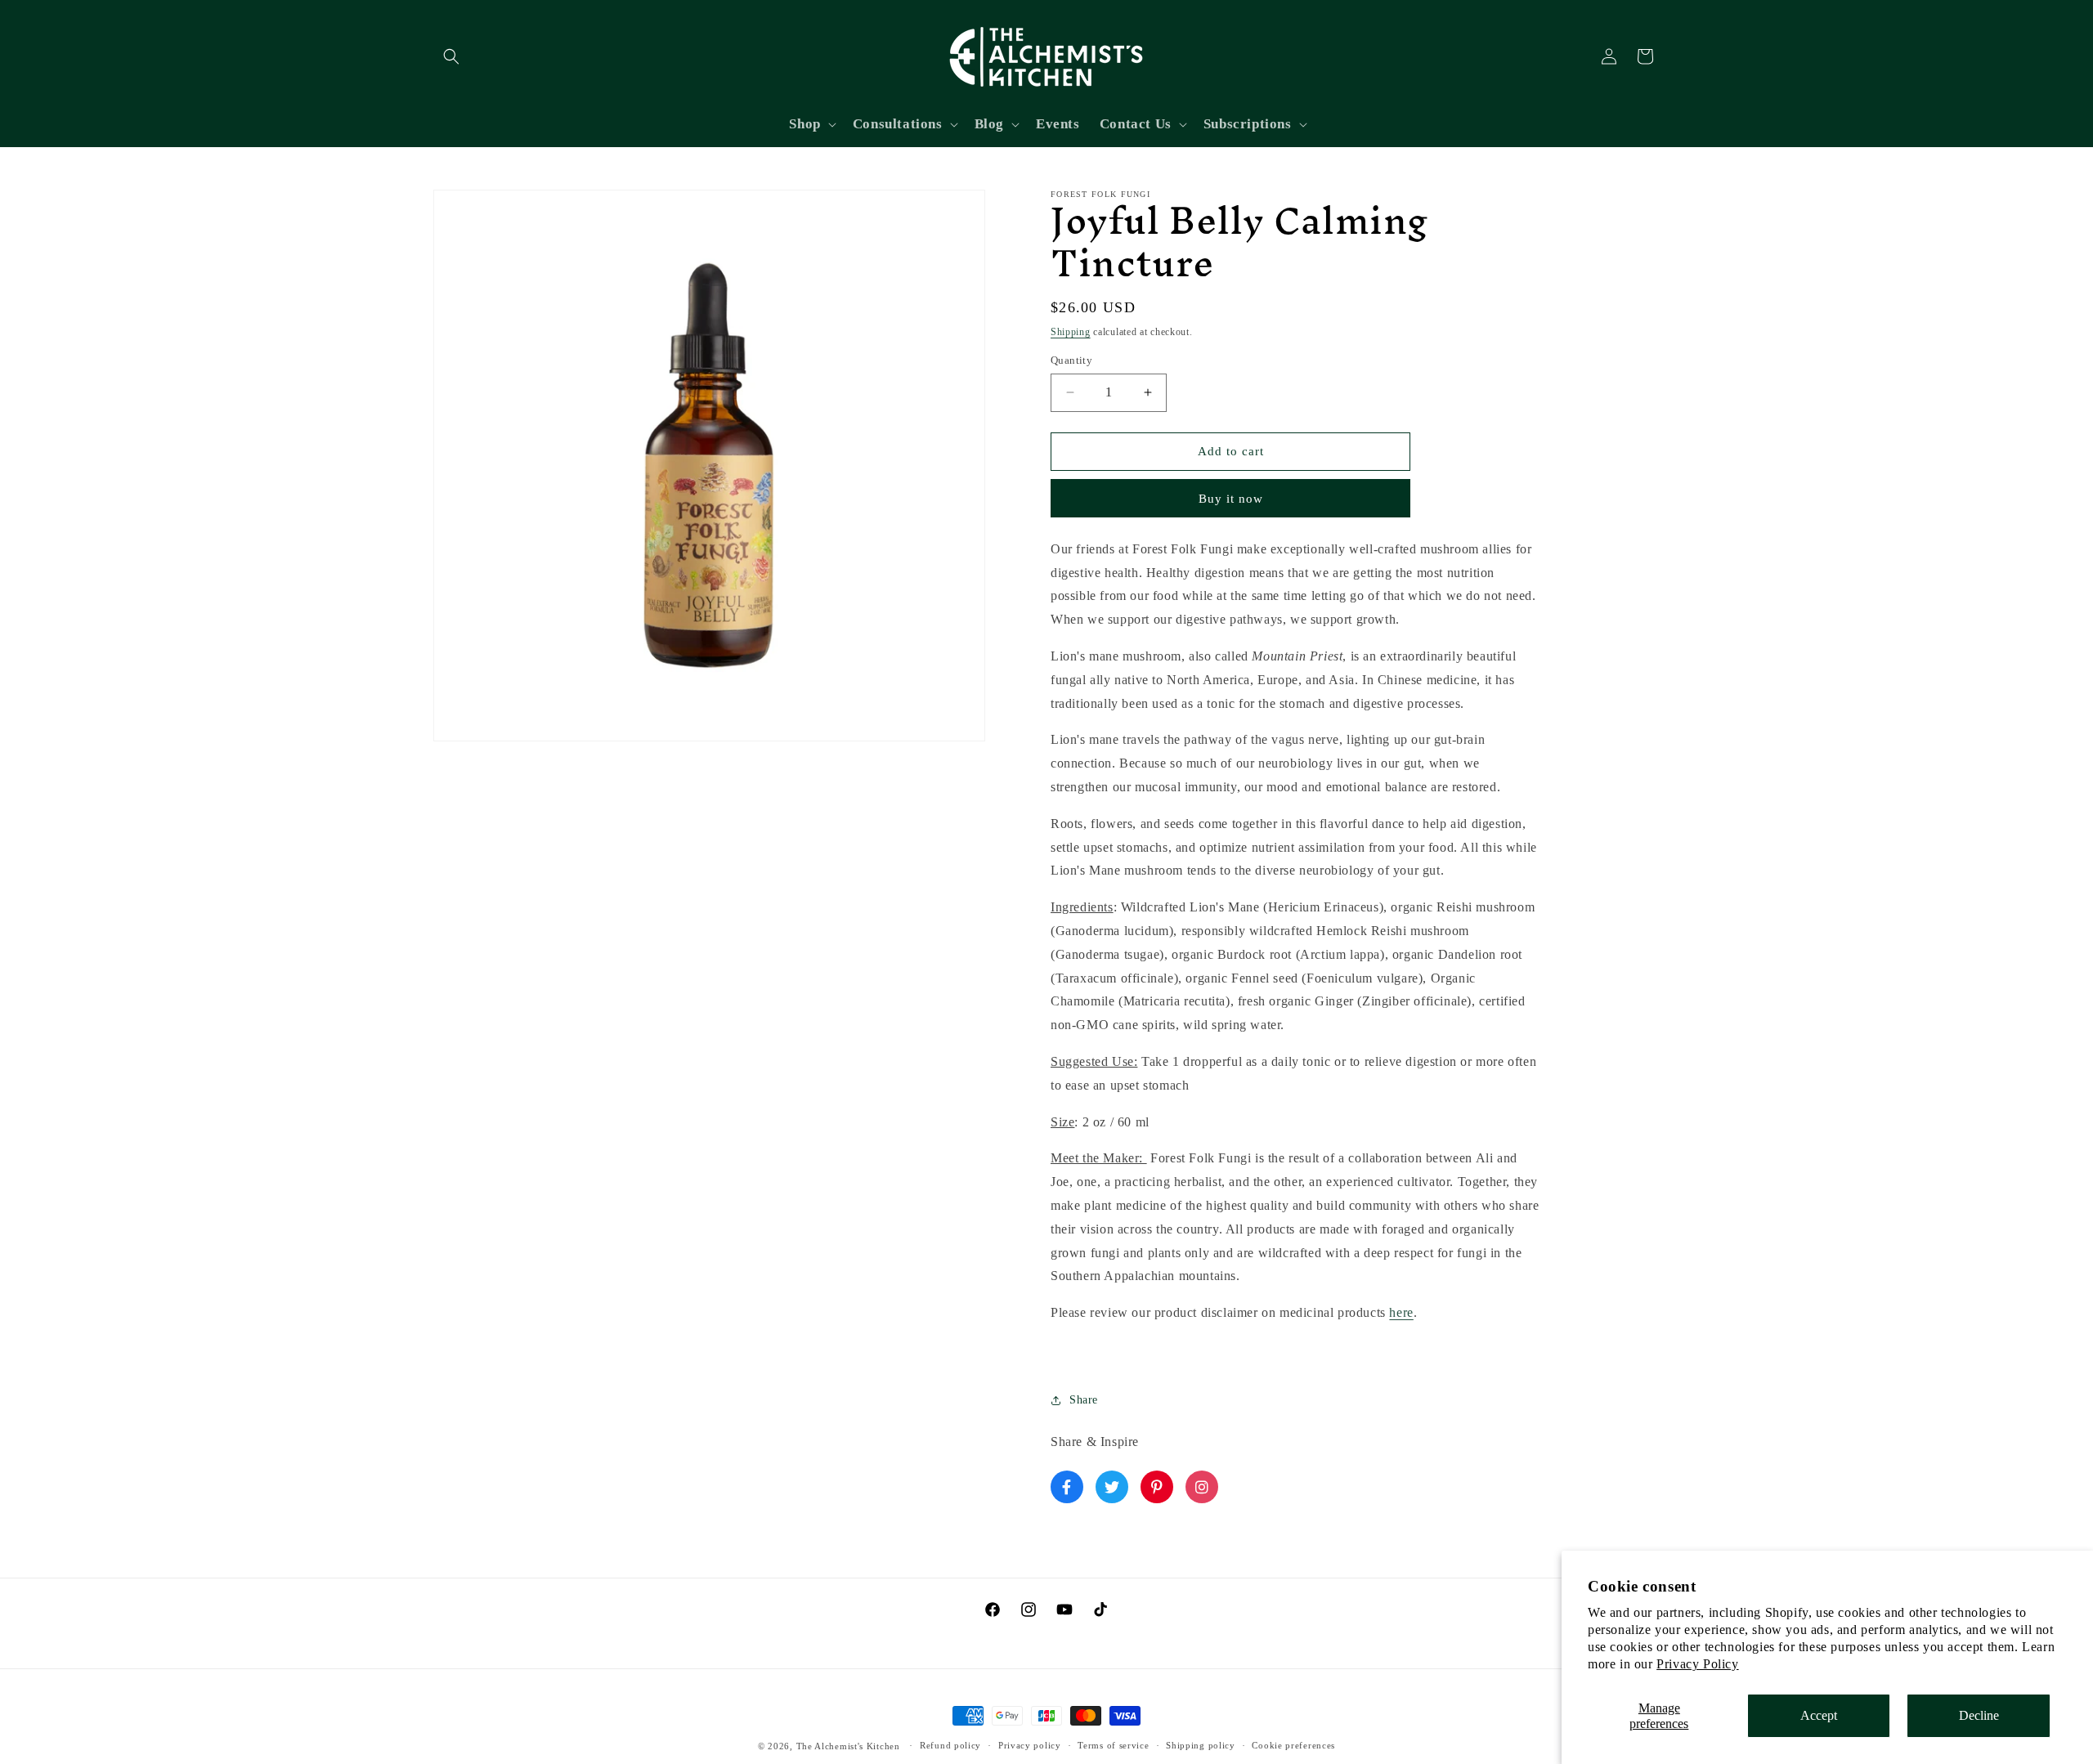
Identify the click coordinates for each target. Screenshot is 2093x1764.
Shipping (1071, 332)
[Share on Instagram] (1202, 1487)
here (1401, 1312)
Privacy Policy (1697, 1664)
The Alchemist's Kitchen (850, 1746)
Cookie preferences (1293, 1745)
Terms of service (1113, 1745)
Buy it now (1231, 499)
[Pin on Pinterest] (1157, 1487)
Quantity (1071, 360)
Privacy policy (1030, 1745)
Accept (1819, 1715)
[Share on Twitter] (1112, 1487)
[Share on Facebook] (1067, 1487)
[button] (451, 56)
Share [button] (1084, 1400)
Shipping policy (1201, 1745)
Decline (1979, 1715)
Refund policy (950, 1745)
